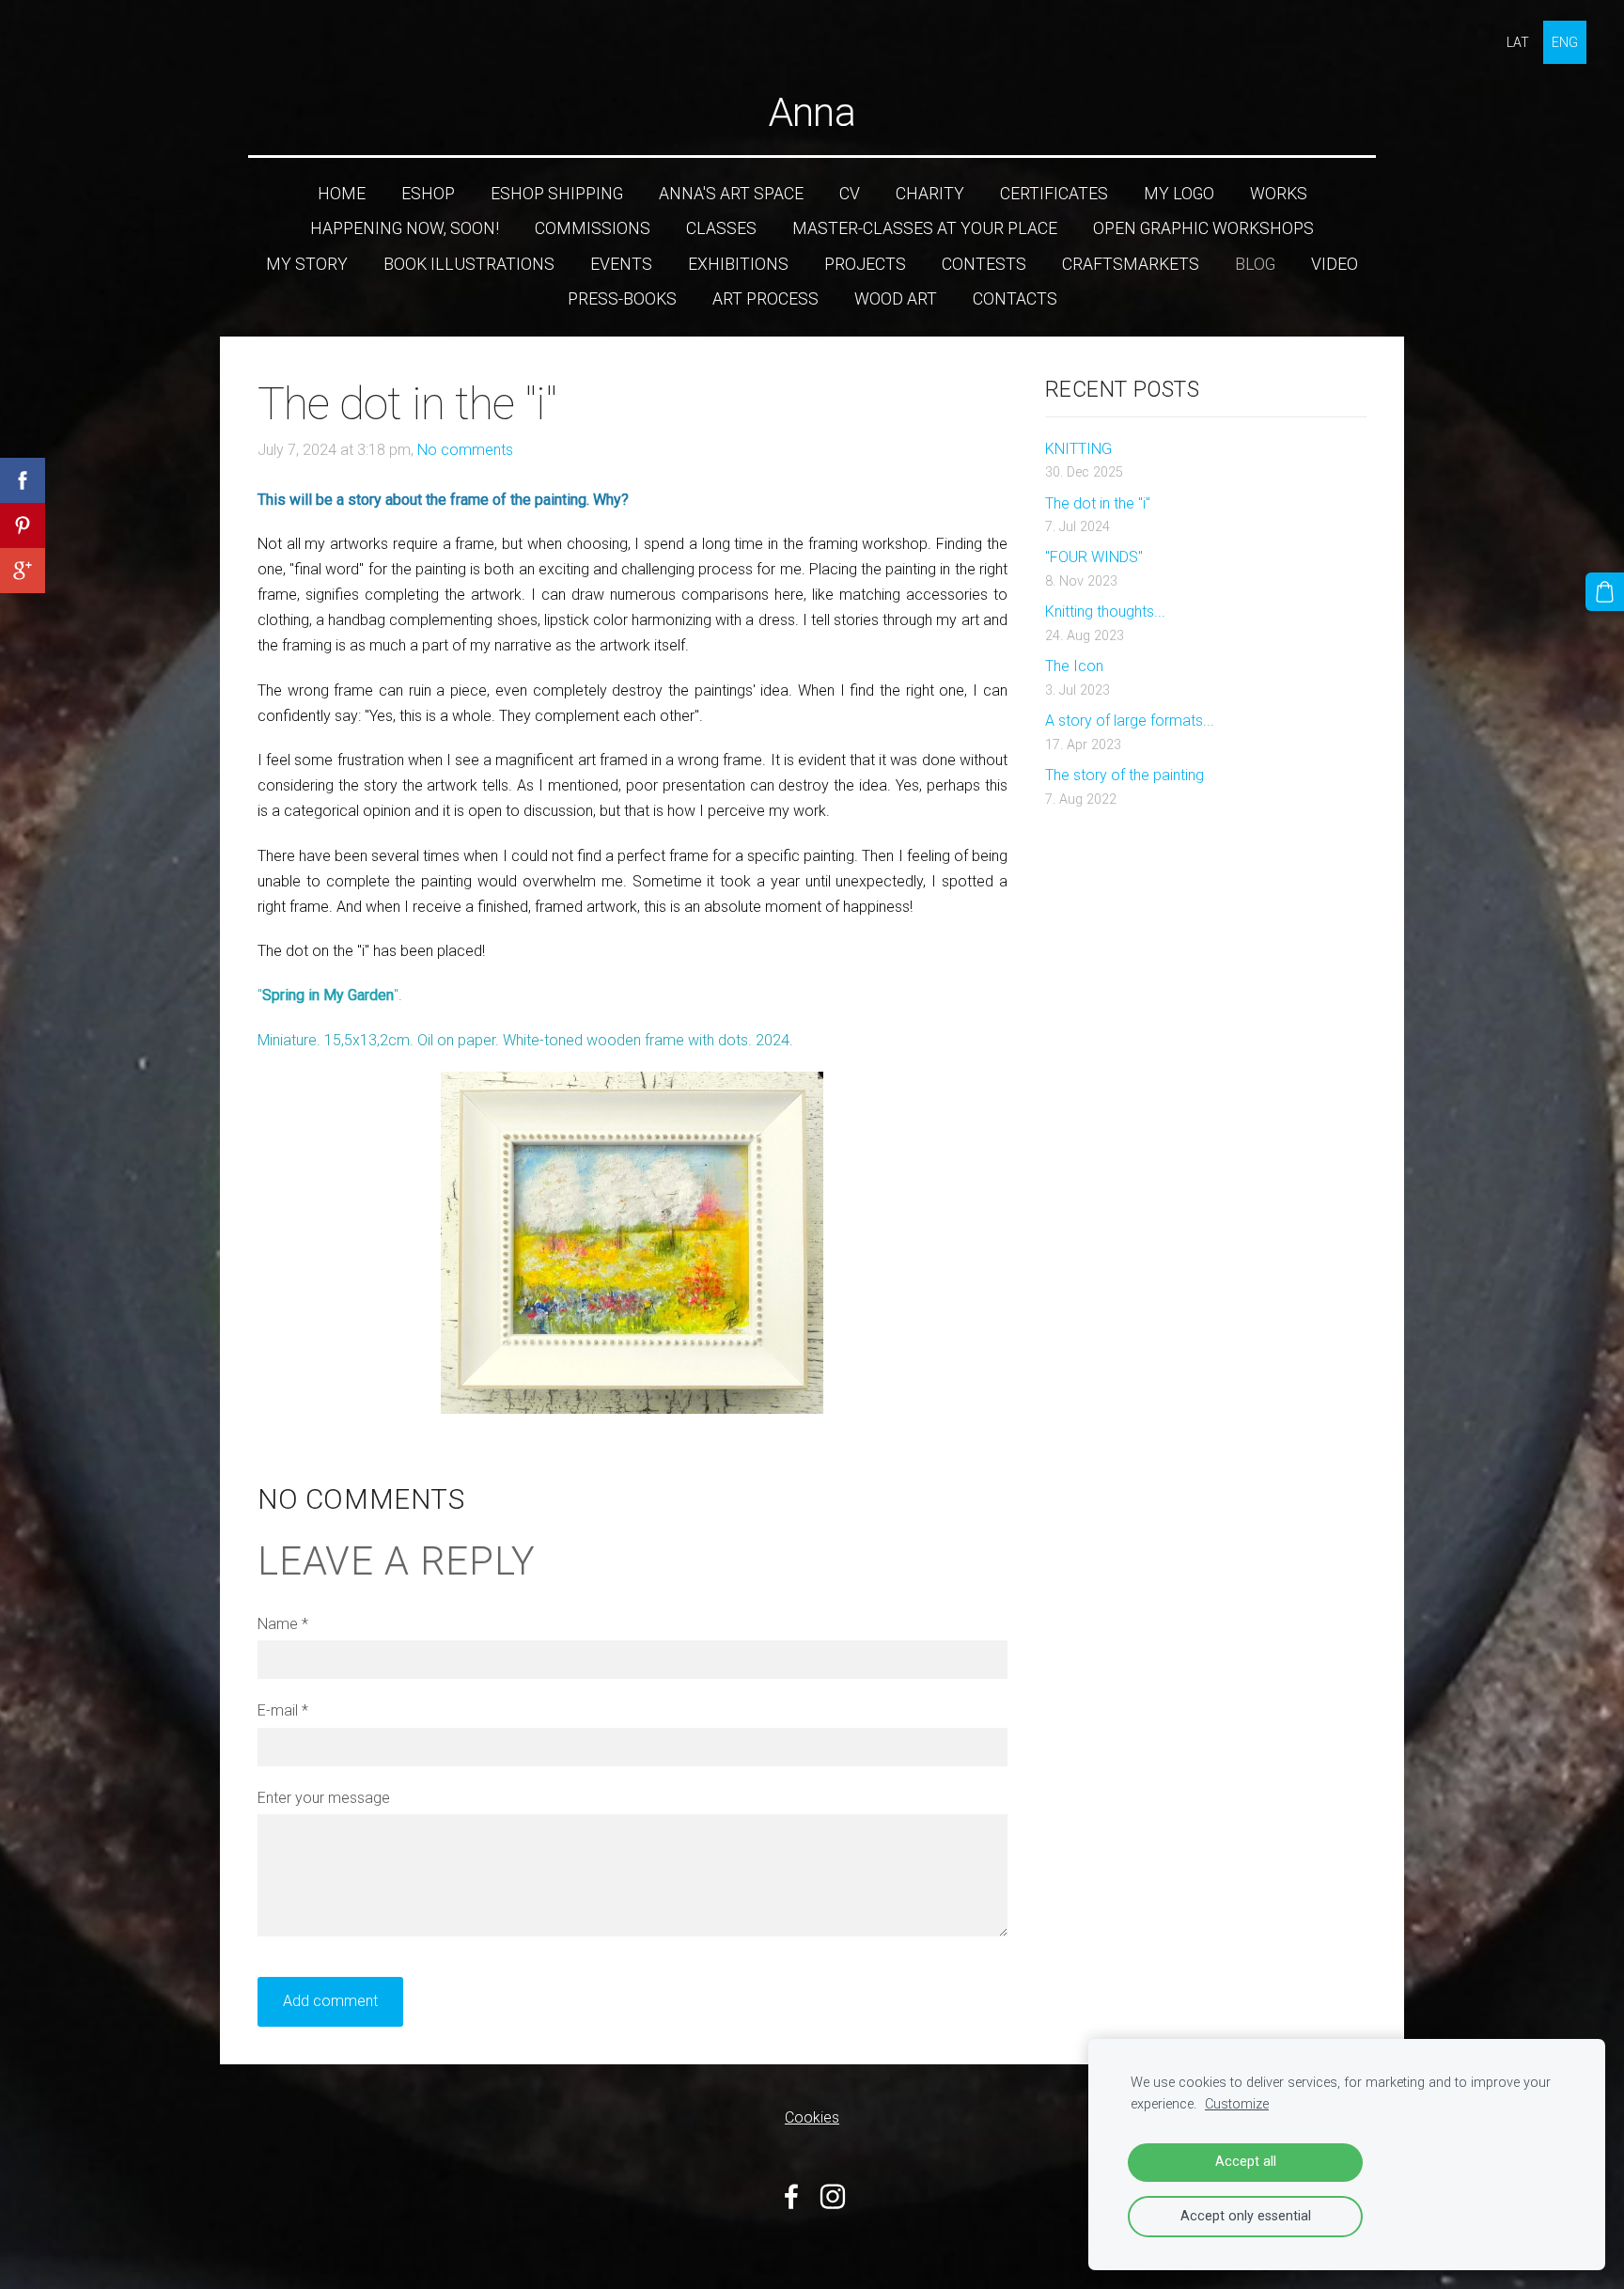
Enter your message (324, 1798)
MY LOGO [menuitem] (1179, 194)
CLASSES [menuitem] (721, 228)
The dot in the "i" (1098, 503)
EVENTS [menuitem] (621, 264)
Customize (1237, 2104)
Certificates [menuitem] (1054, 194)
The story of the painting (1124, 775)
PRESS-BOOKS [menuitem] (622, 299)
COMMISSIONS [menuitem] (593, 228)
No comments (465, 450)
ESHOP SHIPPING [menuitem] (557, 194)
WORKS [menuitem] (1279, 194)
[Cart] (1605, 592)
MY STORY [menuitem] (307, 264)
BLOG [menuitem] (1255, 264)
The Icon (1074, 666)
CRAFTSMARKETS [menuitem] (1131, 264)
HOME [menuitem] (342, 194)
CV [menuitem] (850, 194)
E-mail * (283, 1710)
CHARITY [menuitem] (930, 194)
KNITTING (1078, 449)
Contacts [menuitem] (1015, 299)
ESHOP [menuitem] (428, 194)
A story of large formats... (1130, 721)
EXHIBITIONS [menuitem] (738, 264)
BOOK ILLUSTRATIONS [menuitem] (469, 264)
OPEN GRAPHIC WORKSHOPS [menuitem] (1203, 228)
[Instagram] (833, 2196)
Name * (283, 1624)
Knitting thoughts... (1105, 611)
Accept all (1246, 2162)
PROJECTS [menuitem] (865, 264)
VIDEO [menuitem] (1335, 264)
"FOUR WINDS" (1094, 557)
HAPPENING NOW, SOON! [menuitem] (405, 228)
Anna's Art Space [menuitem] (731, 194)
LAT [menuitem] (1518, 42)
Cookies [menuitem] (812, 2117)
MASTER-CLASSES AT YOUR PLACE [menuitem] (925, 228)
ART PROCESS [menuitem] (765, 299)
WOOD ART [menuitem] (896, 299)
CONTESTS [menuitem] (984, 264)
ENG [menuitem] (1565, 42)
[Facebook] (791, 2196)
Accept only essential (1246, 2216)
